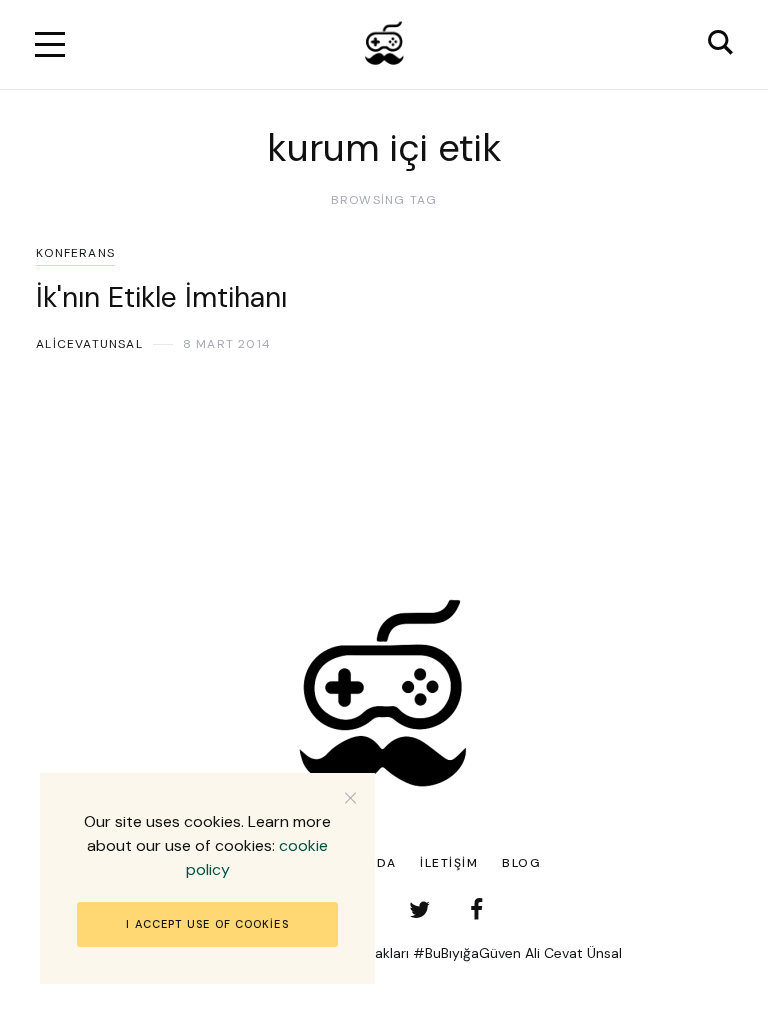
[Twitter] (419, 909)
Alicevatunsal (89, 344)
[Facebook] (476, 909)
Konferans (75, 253)
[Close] (350, 797)
